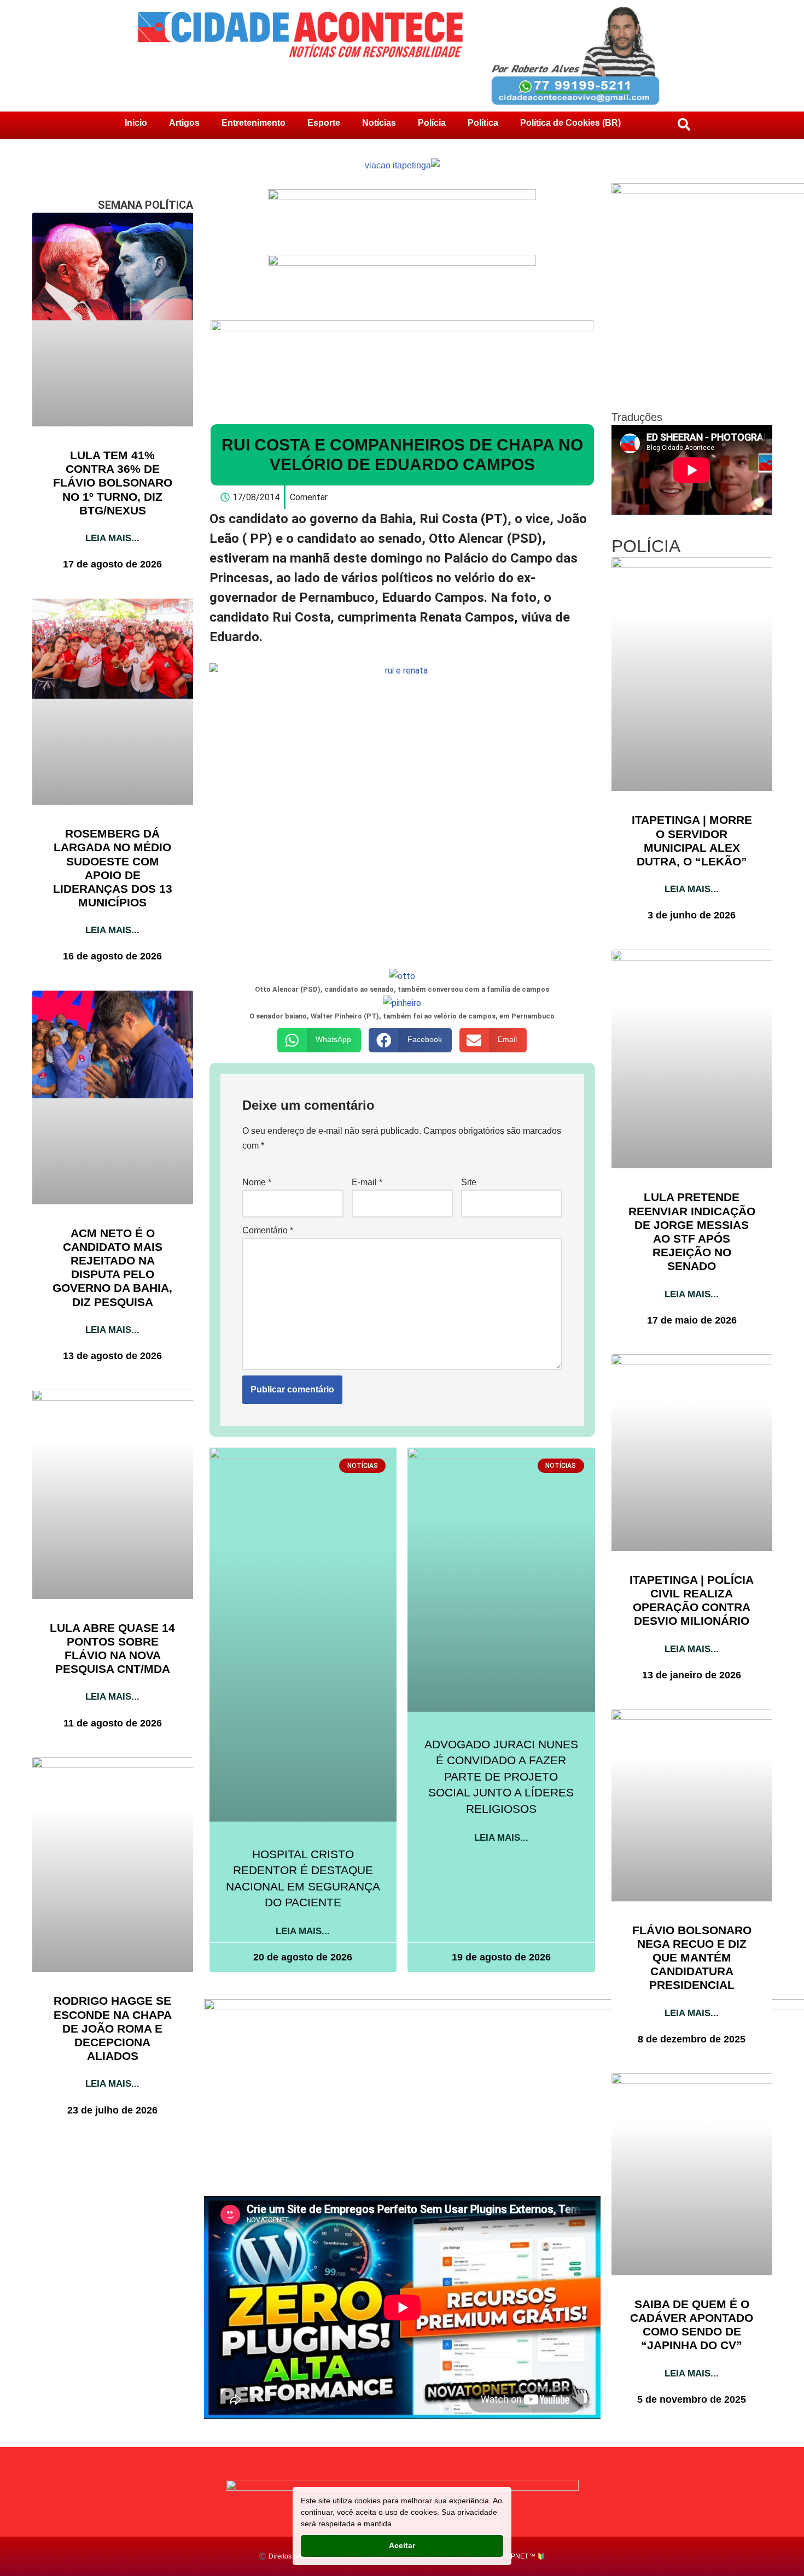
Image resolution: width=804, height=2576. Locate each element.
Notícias (379, 123)
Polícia (432, 123)
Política (483, 123)
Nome (257, 1182)
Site (469, 1182)
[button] (319, 1040)
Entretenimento (254, 123)
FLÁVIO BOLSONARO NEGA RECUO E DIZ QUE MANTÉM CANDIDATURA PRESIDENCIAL (692, 1958)
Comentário (268, 1230)
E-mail (367, 1182)
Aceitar (402, 2545)
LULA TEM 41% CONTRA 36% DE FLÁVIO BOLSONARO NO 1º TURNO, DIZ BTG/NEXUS (113, 483)
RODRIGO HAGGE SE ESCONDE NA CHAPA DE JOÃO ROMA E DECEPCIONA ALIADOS (113, 2028)
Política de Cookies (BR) (570, 123)
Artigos (184, 123)
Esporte (324, 123)
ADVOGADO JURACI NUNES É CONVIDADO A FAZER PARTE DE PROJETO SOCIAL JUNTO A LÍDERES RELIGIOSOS (501, 1776)
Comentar (309, 497)
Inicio (136, 123)
